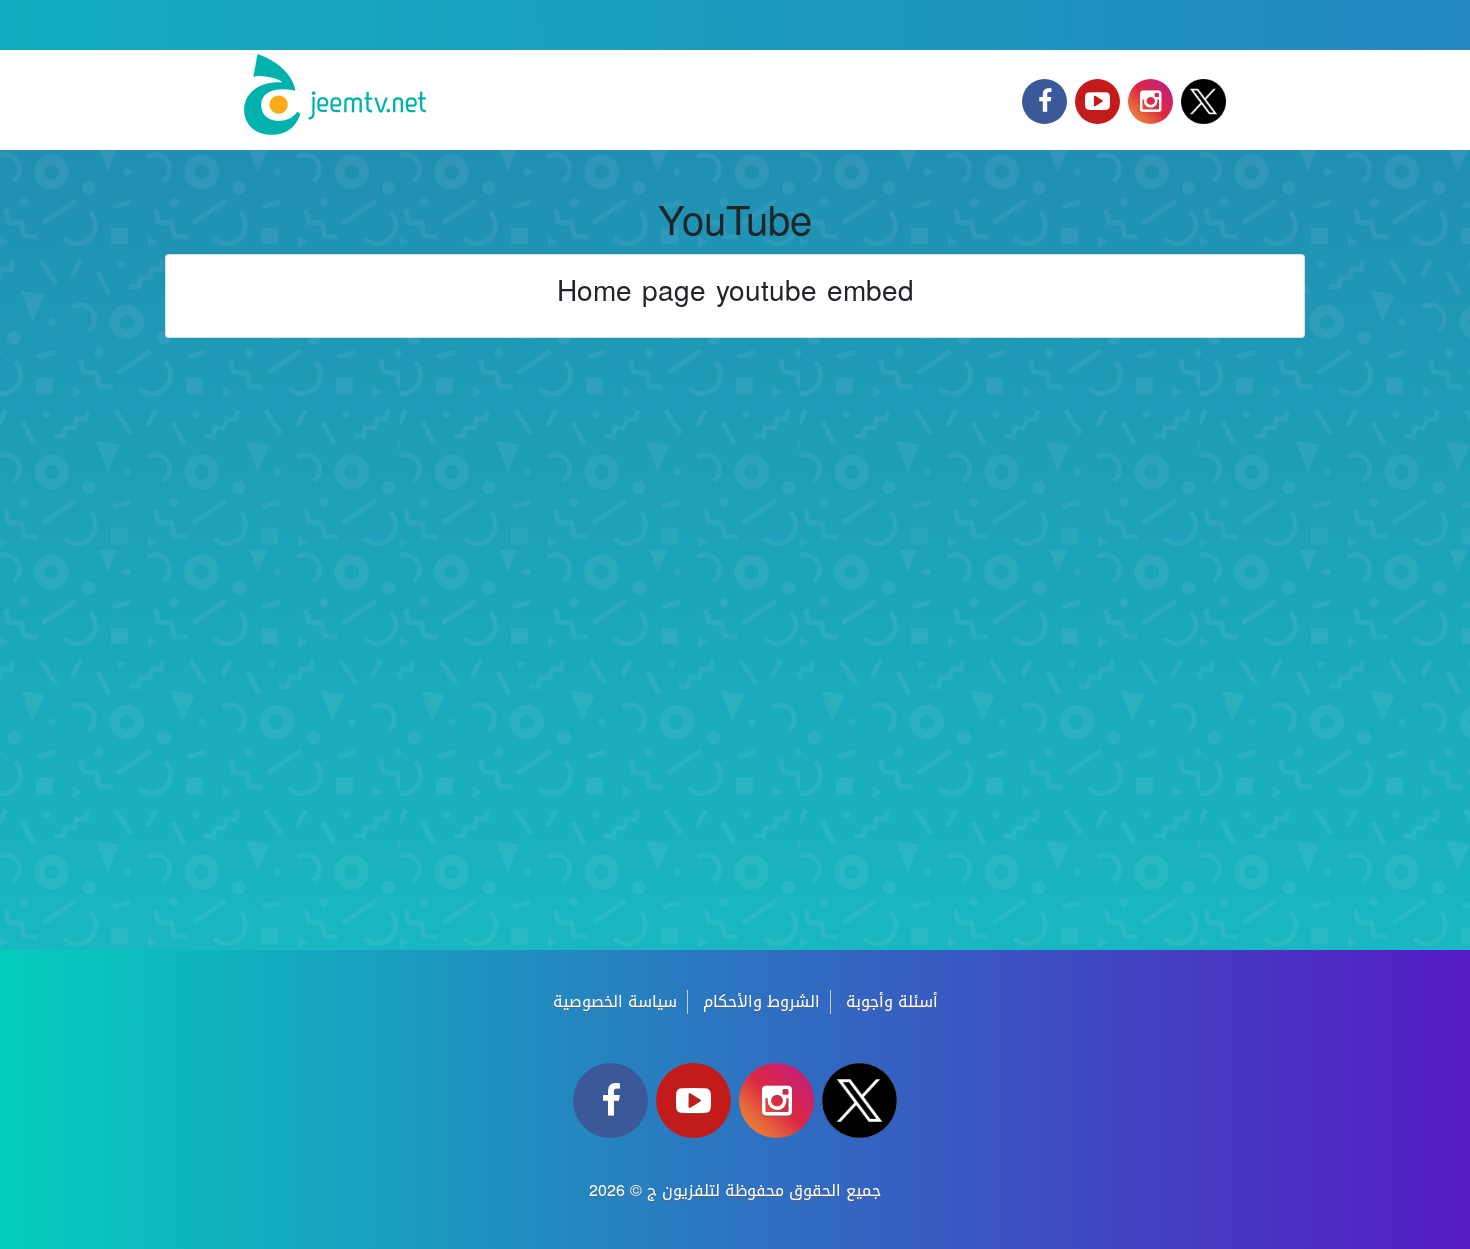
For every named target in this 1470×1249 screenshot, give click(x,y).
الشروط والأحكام (761, 1001)
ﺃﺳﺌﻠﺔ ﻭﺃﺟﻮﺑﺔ (892, 1001)
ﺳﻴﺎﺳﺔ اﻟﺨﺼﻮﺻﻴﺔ (615, 1001)
